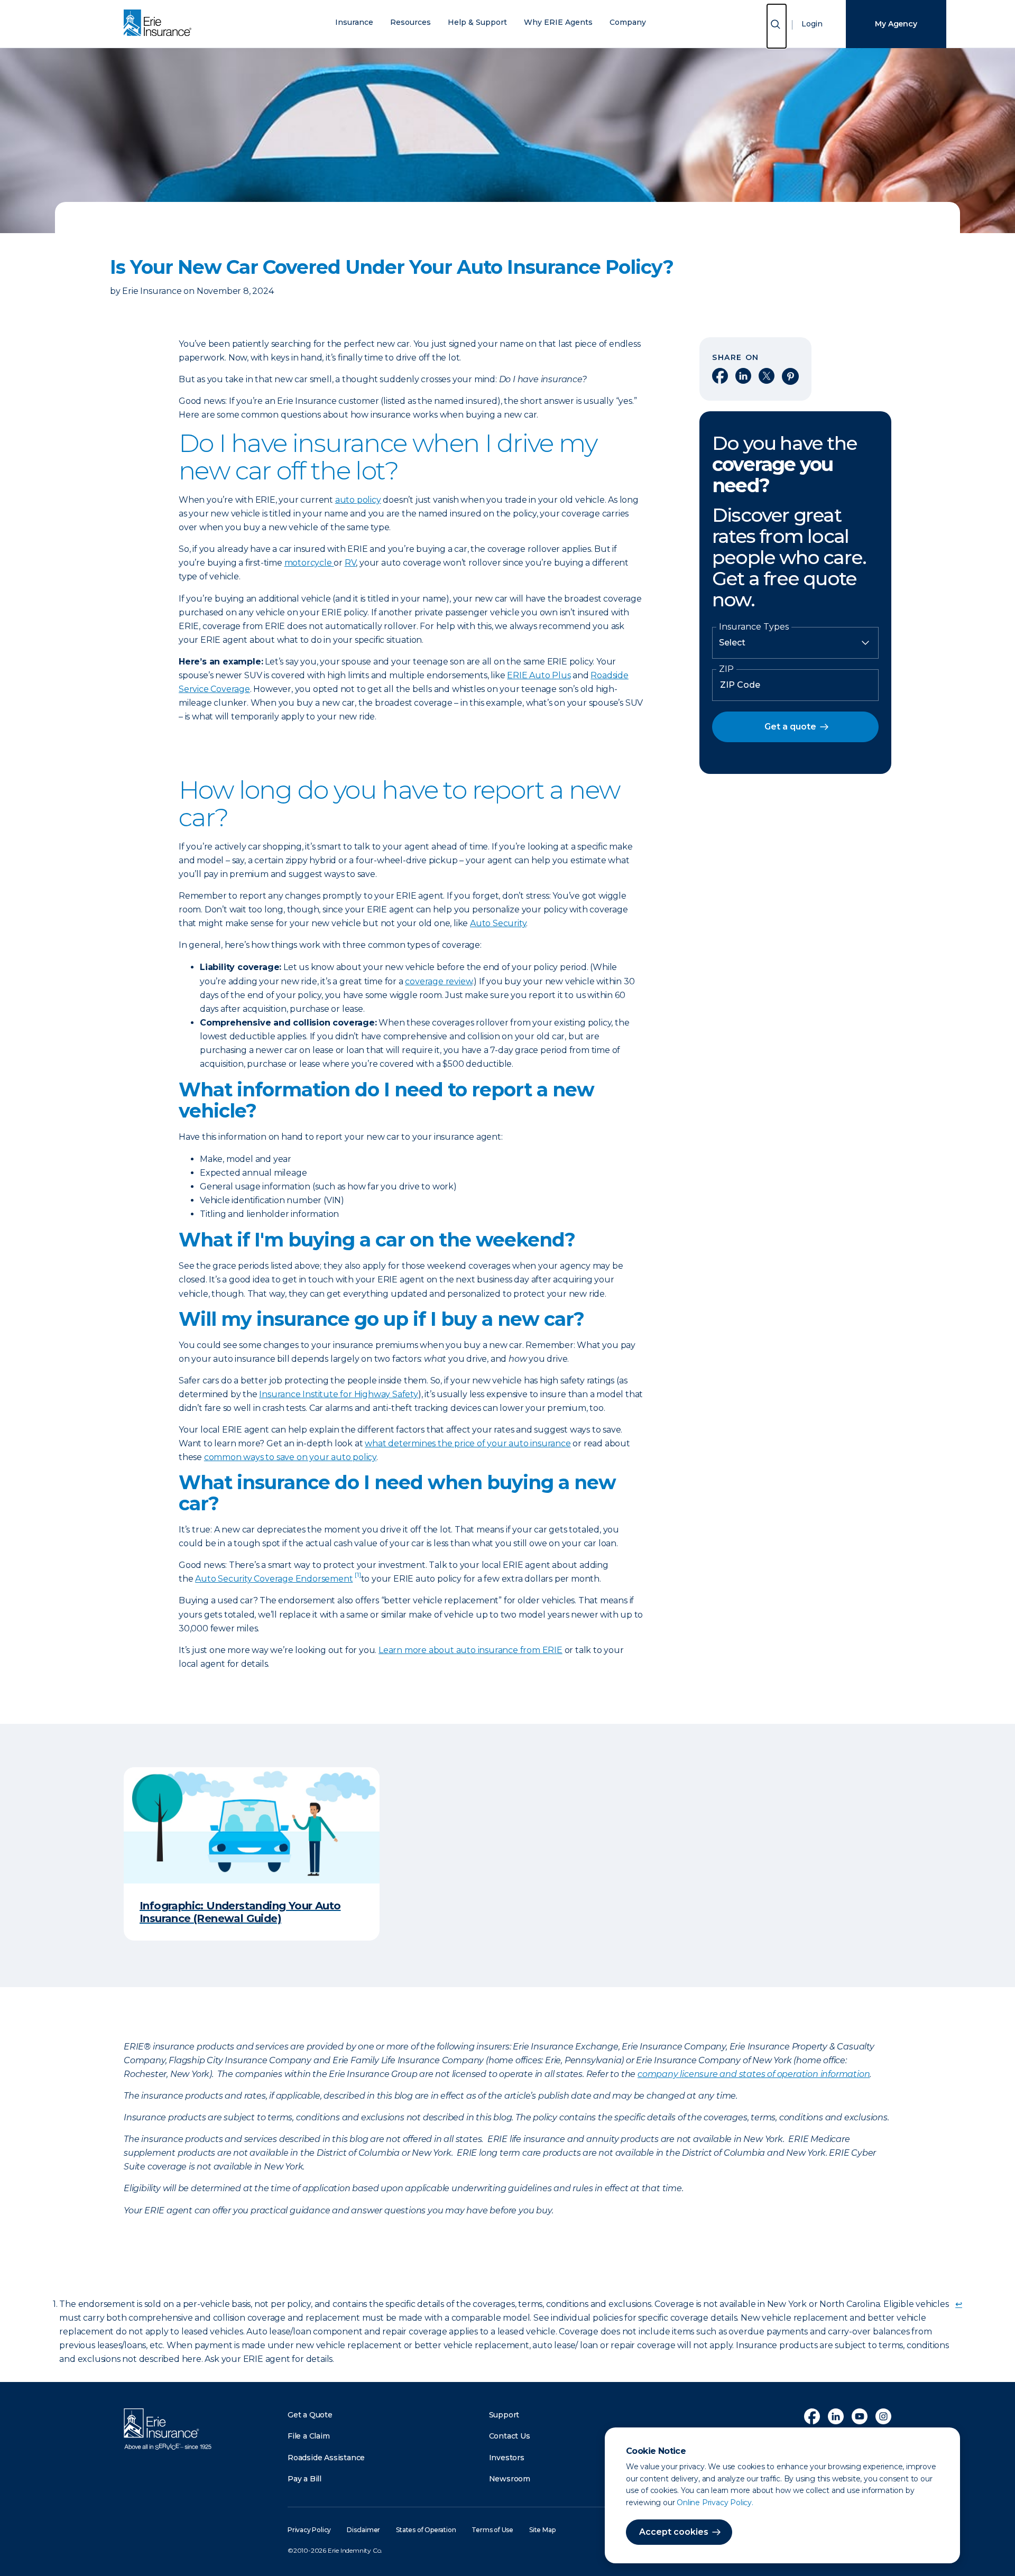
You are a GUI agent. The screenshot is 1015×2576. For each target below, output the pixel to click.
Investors (507, 2458)
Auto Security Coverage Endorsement (274, 1579)
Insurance (354, 22)
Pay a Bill (304, 2479)
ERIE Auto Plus (539, 675)
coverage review (439, 981)
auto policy (358, 500)
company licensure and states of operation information (754, 2074)
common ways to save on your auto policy (290, 1457)
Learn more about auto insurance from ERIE (470, 1650)
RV (350, 563)
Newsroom (510, 2479)
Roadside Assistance (326, 2458)
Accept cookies (674, 2532)
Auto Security (498, 923)
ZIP (726, 669)
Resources (410, 22)
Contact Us (510, 2436)
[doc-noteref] (358, 1579)
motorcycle (309, 563)
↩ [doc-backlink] (959, 2304)
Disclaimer (363, 2530)
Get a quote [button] (790, 727)
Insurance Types (754, 627)
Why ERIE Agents (558, 22)
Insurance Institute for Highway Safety (338, 1394)
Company (628, 22)
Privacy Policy (309, 2530)
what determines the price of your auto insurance (468, 1443)
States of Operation (426, 2530)
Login (812, 24)
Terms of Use (492, 2530)
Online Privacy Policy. (715, 2503)
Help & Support (477, 22)
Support (504, 2415)
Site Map (542, 2530)
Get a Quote (310, 2415)
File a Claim (309, 2436)
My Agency (896, 24)
